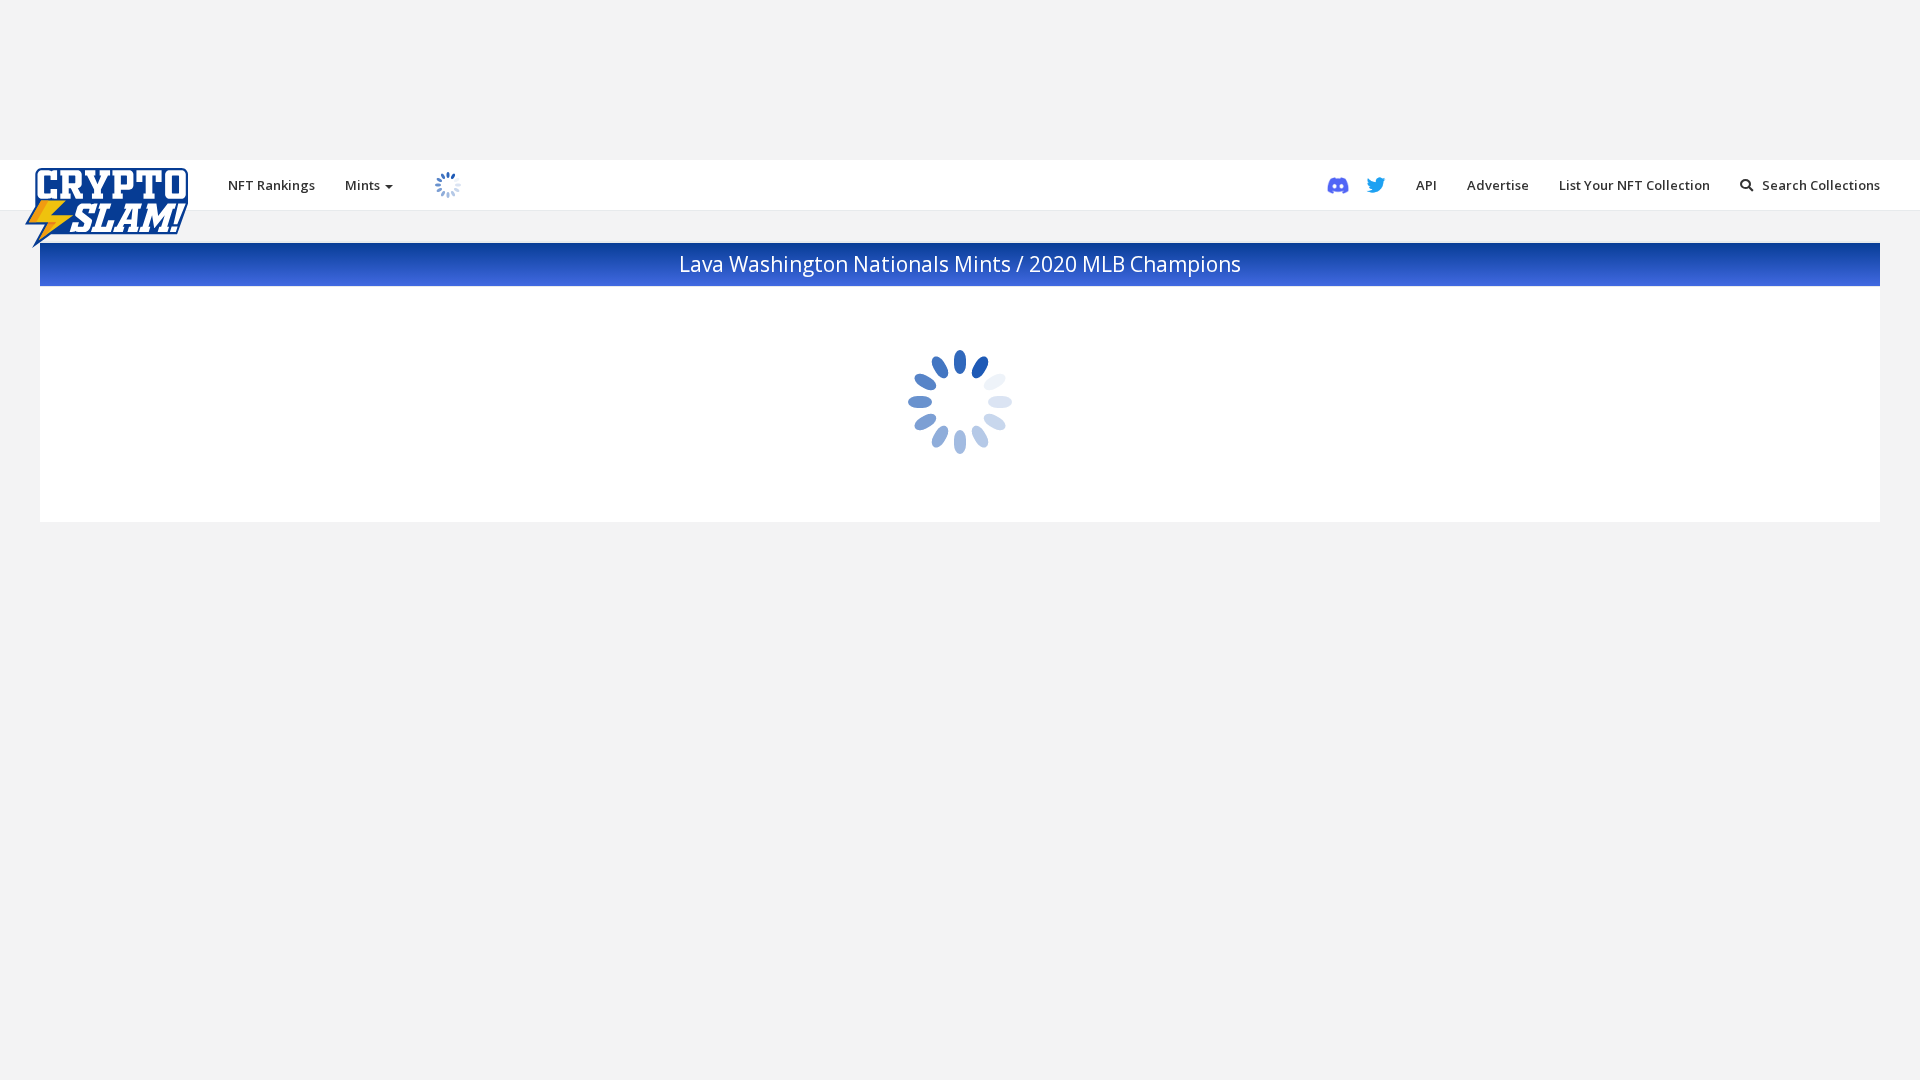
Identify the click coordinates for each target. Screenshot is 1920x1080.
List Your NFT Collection (1634, 185)
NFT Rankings (271, 185)
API (1426, 185)
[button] (369, 185)
